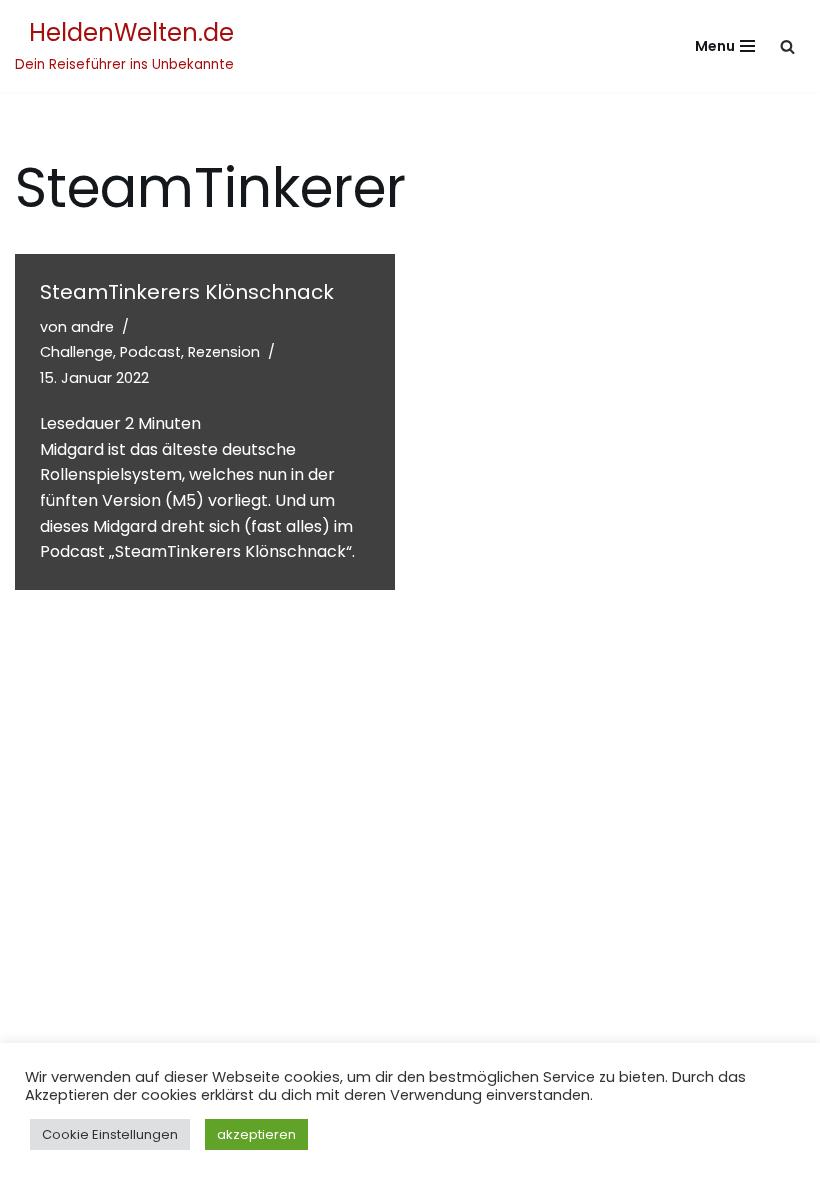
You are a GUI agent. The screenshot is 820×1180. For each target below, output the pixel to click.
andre (92, 327)
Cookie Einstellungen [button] (110, 1134)
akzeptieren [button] (256, 1134)
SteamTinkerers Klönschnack (187, 292)
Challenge (76, 352)
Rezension (224, 352)
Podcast (150, 352)
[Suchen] (787, 46)
